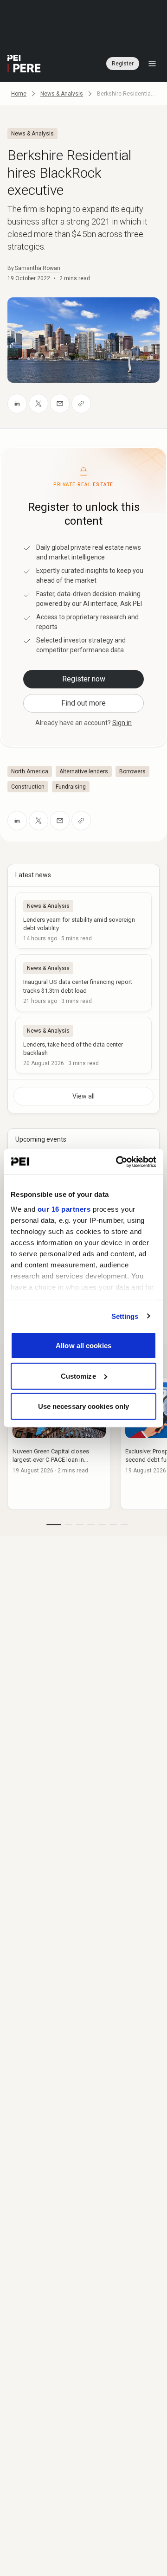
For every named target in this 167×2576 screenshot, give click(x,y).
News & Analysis (62, 94)
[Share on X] (39, 404)
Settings (125, 1316)
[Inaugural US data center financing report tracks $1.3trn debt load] (83, 983)
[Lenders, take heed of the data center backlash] (83, 1045)
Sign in (122, 723)
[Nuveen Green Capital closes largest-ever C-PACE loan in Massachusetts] (59, 1443)
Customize (78, 1376)
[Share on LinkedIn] (17, 404)
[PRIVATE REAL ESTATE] (24, 64)
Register (123, 64)
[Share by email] (60, 404)
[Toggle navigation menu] (152, 64)
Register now (84, 679)
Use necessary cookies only (84, 1406)
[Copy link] (81, 404)
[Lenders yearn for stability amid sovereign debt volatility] (83, 920)
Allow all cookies (83, 1346)
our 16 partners (64, 1209)
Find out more (83, 703)
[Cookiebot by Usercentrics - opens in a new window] (118, 1162)
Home (19, 94)
